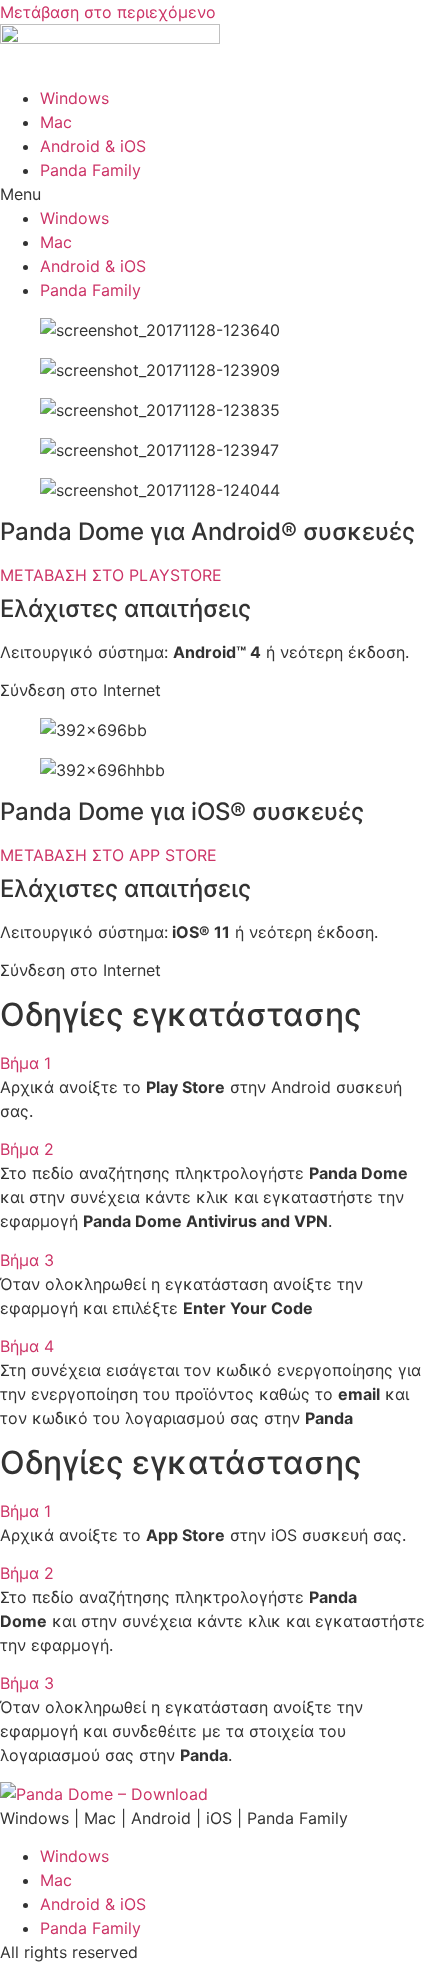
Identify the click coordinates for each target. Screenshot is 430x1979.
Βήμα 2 (27, 1149)
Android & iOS (93, 146)
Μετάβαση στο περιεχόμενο (108, 12)
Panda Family (90, 170)
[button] (215, 194)
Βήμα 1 (25, 1063)
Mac (56, 122)
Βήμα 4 (27, 1346)
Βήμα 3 (27, 1260)
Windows (74, 98)
